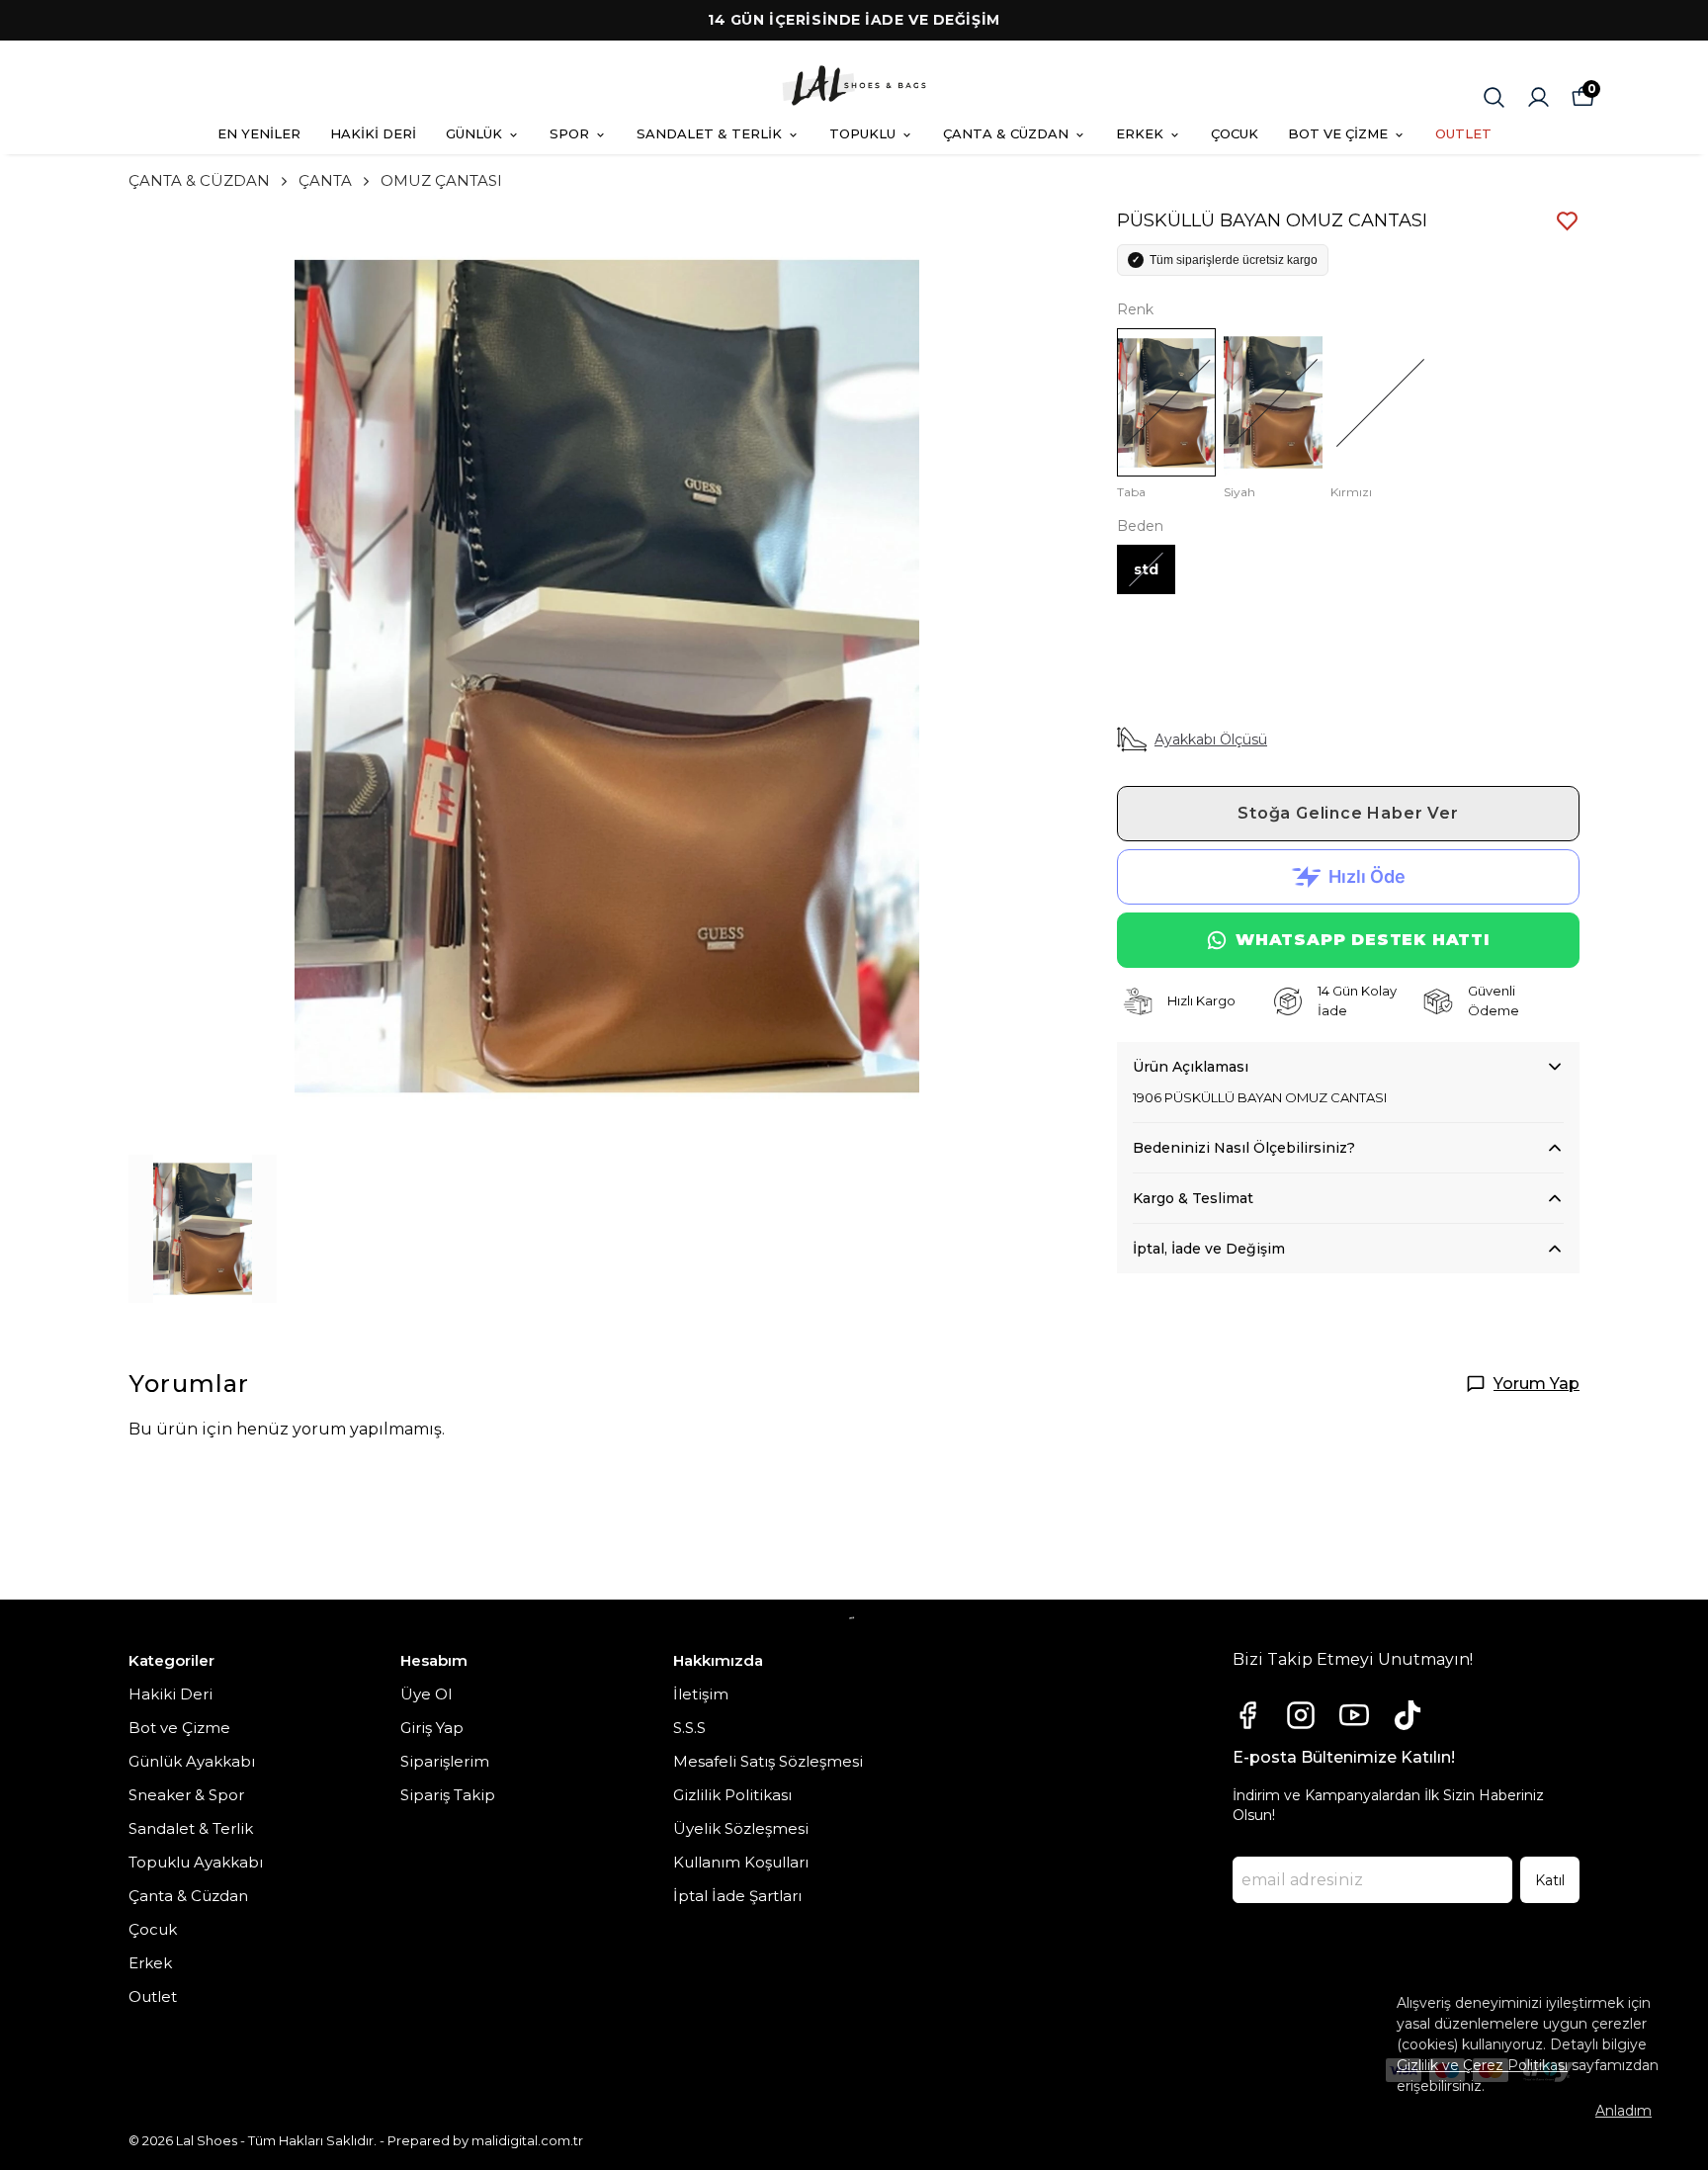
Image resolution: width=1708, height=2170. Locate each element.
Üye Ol (426, 1694)
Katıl (1550, 1880)
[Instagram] (1301, 1715)
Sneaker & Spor (186, 1795)
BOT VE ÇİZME (1338, 133)
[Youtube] (1354, 1715)
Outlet (153, 1996)
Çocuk (153, 1929)
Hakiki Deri (171, 1694)
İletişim (701, 1694)
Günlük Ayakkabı (192, 1761)
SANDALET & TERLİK (709, 133)
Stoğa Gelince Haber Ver (1348, 813)
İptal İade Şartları (737, 1896)
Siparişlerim (445, 1761)
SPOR (569, 133)
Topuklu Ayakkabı (196, 1862)
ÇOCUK (1235, 133)
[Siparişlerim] (1538, 97)
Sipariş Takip (448, 1795)
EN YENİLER (259, 133)
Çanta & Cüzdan (188, 1896)
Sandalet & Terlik (191, 1828)
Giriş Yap (432, 1728)
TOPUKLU (862, 133)
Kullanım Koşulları (741, 1862)
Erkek (150, 1963)
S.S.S (689, 1728)
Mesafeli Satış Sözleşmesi (768, 1761)
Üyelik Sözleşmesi (741, 1828)
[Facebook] (1247, 1715)
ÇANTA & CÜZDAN (1006, 133)
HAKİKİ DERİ (373, 133)
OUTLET (1463, 133)
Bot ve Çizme (179, 1728)
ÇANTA (325, 180)
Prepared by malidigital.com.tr (485, 2140)
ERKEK (1140, 133)
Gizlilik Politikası (732, 1795)
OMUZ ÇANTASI (441, 180)
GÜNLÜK (474, 133)
